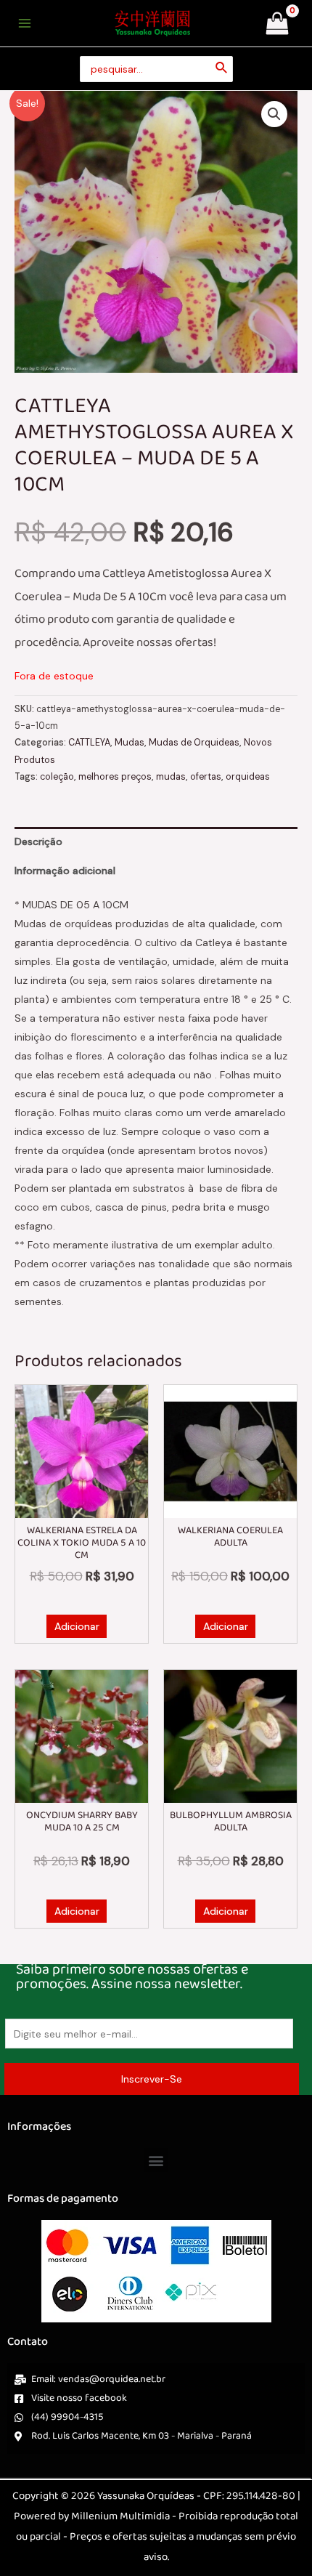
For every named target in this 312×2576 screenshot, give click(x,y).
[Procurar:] (156, 69)
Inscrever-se (152, 2079)
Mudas (130, 743)
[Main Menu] (25, 23)
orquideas (248, 777)
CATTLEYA (89, 743)
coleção (57, 777)
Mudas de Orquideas (194, 743)
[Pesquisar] (222, 69)
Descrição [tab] (38, 841)
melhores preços (115, 777)
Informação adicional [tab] (65, 871)
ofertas (206, 777)
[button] (274, 114)
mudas (171, 777)
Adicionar (77, 1626)
